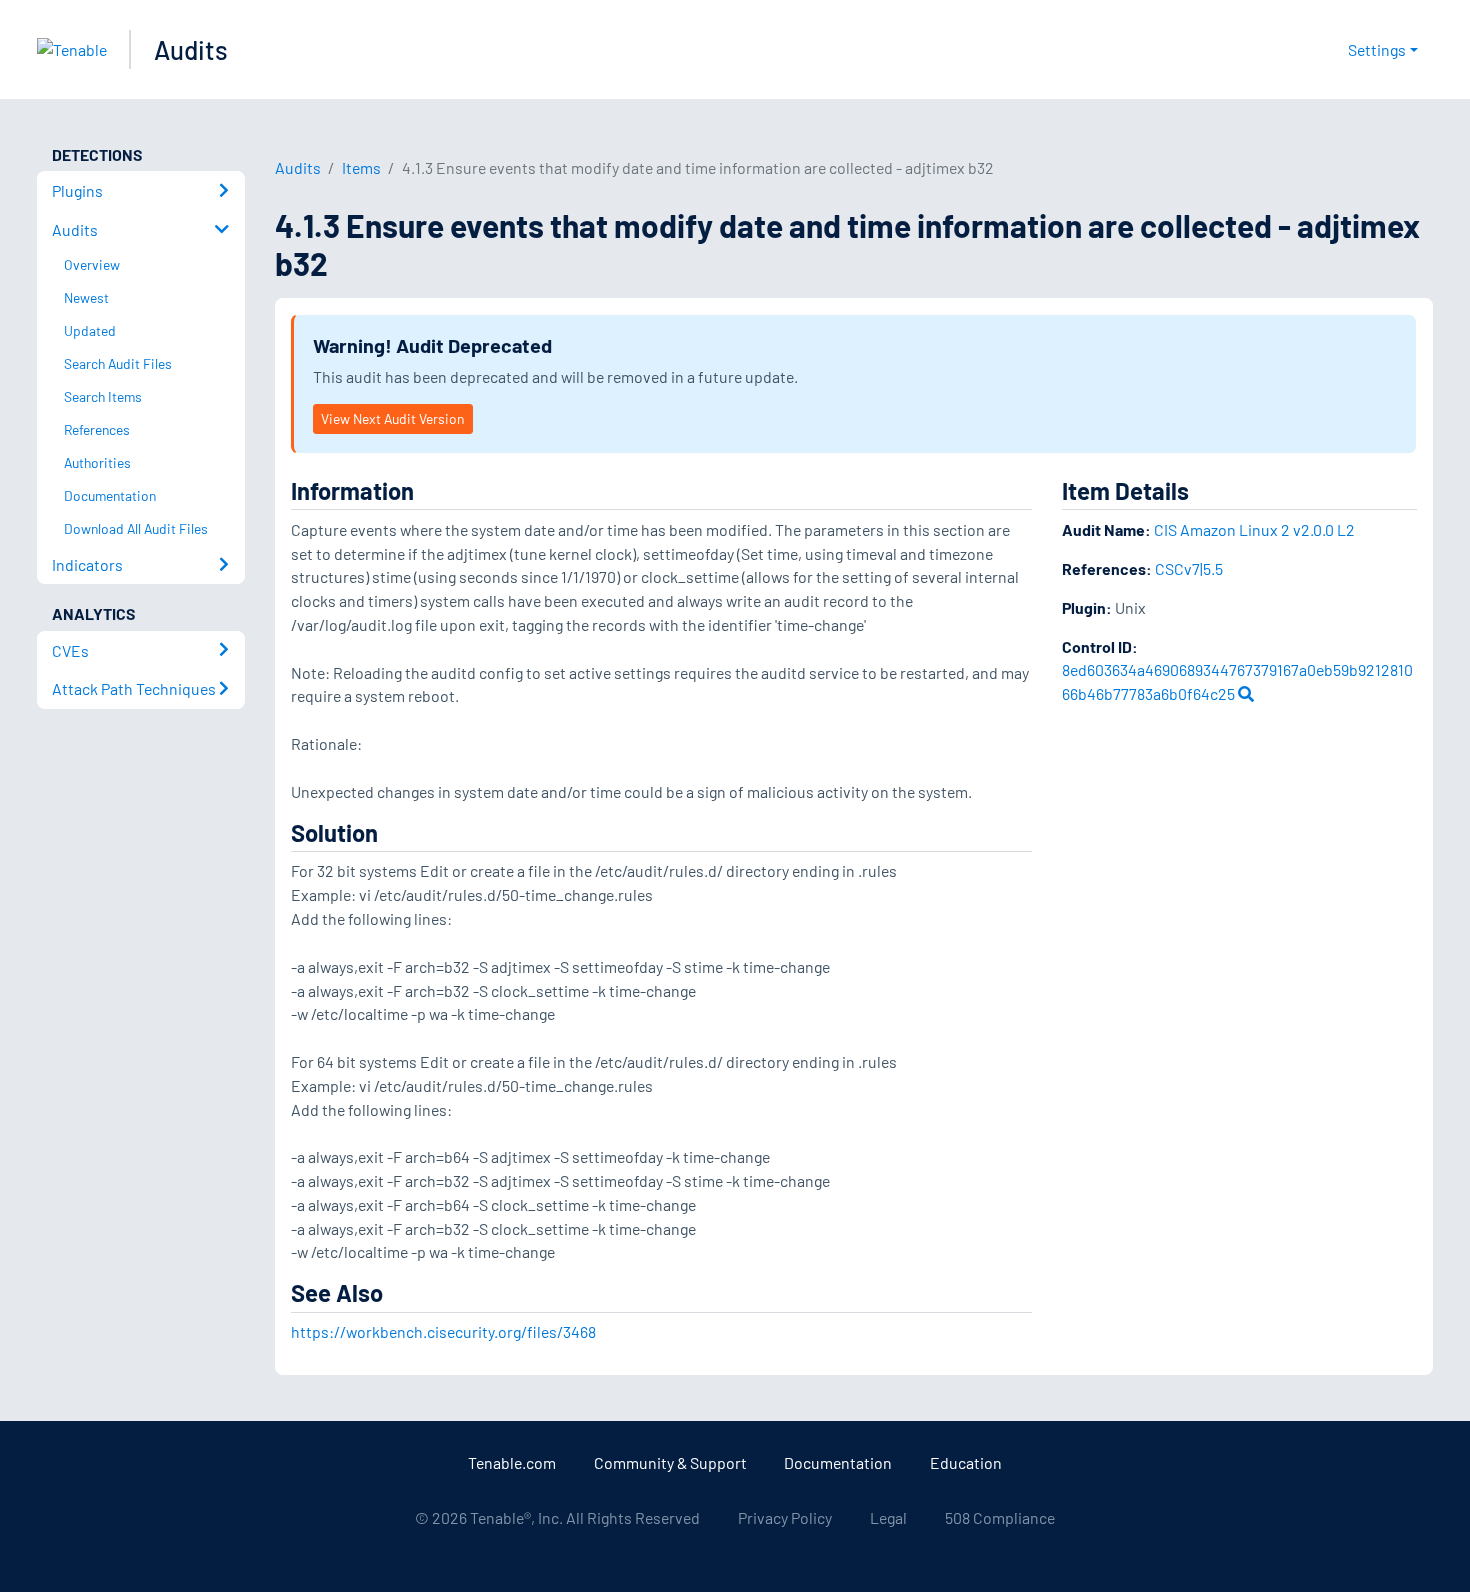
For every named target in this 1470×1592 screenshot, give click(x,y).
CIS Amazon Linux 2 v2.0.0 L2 (1254, 529)
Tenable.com (512, 1462)
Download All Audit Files (136, 528)
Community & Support (670, 1462)
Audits (191, 49)
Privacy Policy (785, 1517)
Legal (888, 1517)
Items (361, 167)
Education (966, 1462)
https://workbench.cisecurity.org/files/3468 (443, 1331)
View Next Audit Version (392, 418)
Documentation (838, 1462)
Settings (1377, 49)
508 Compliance (1000, 1517)
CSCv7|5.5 (1189, 568)
